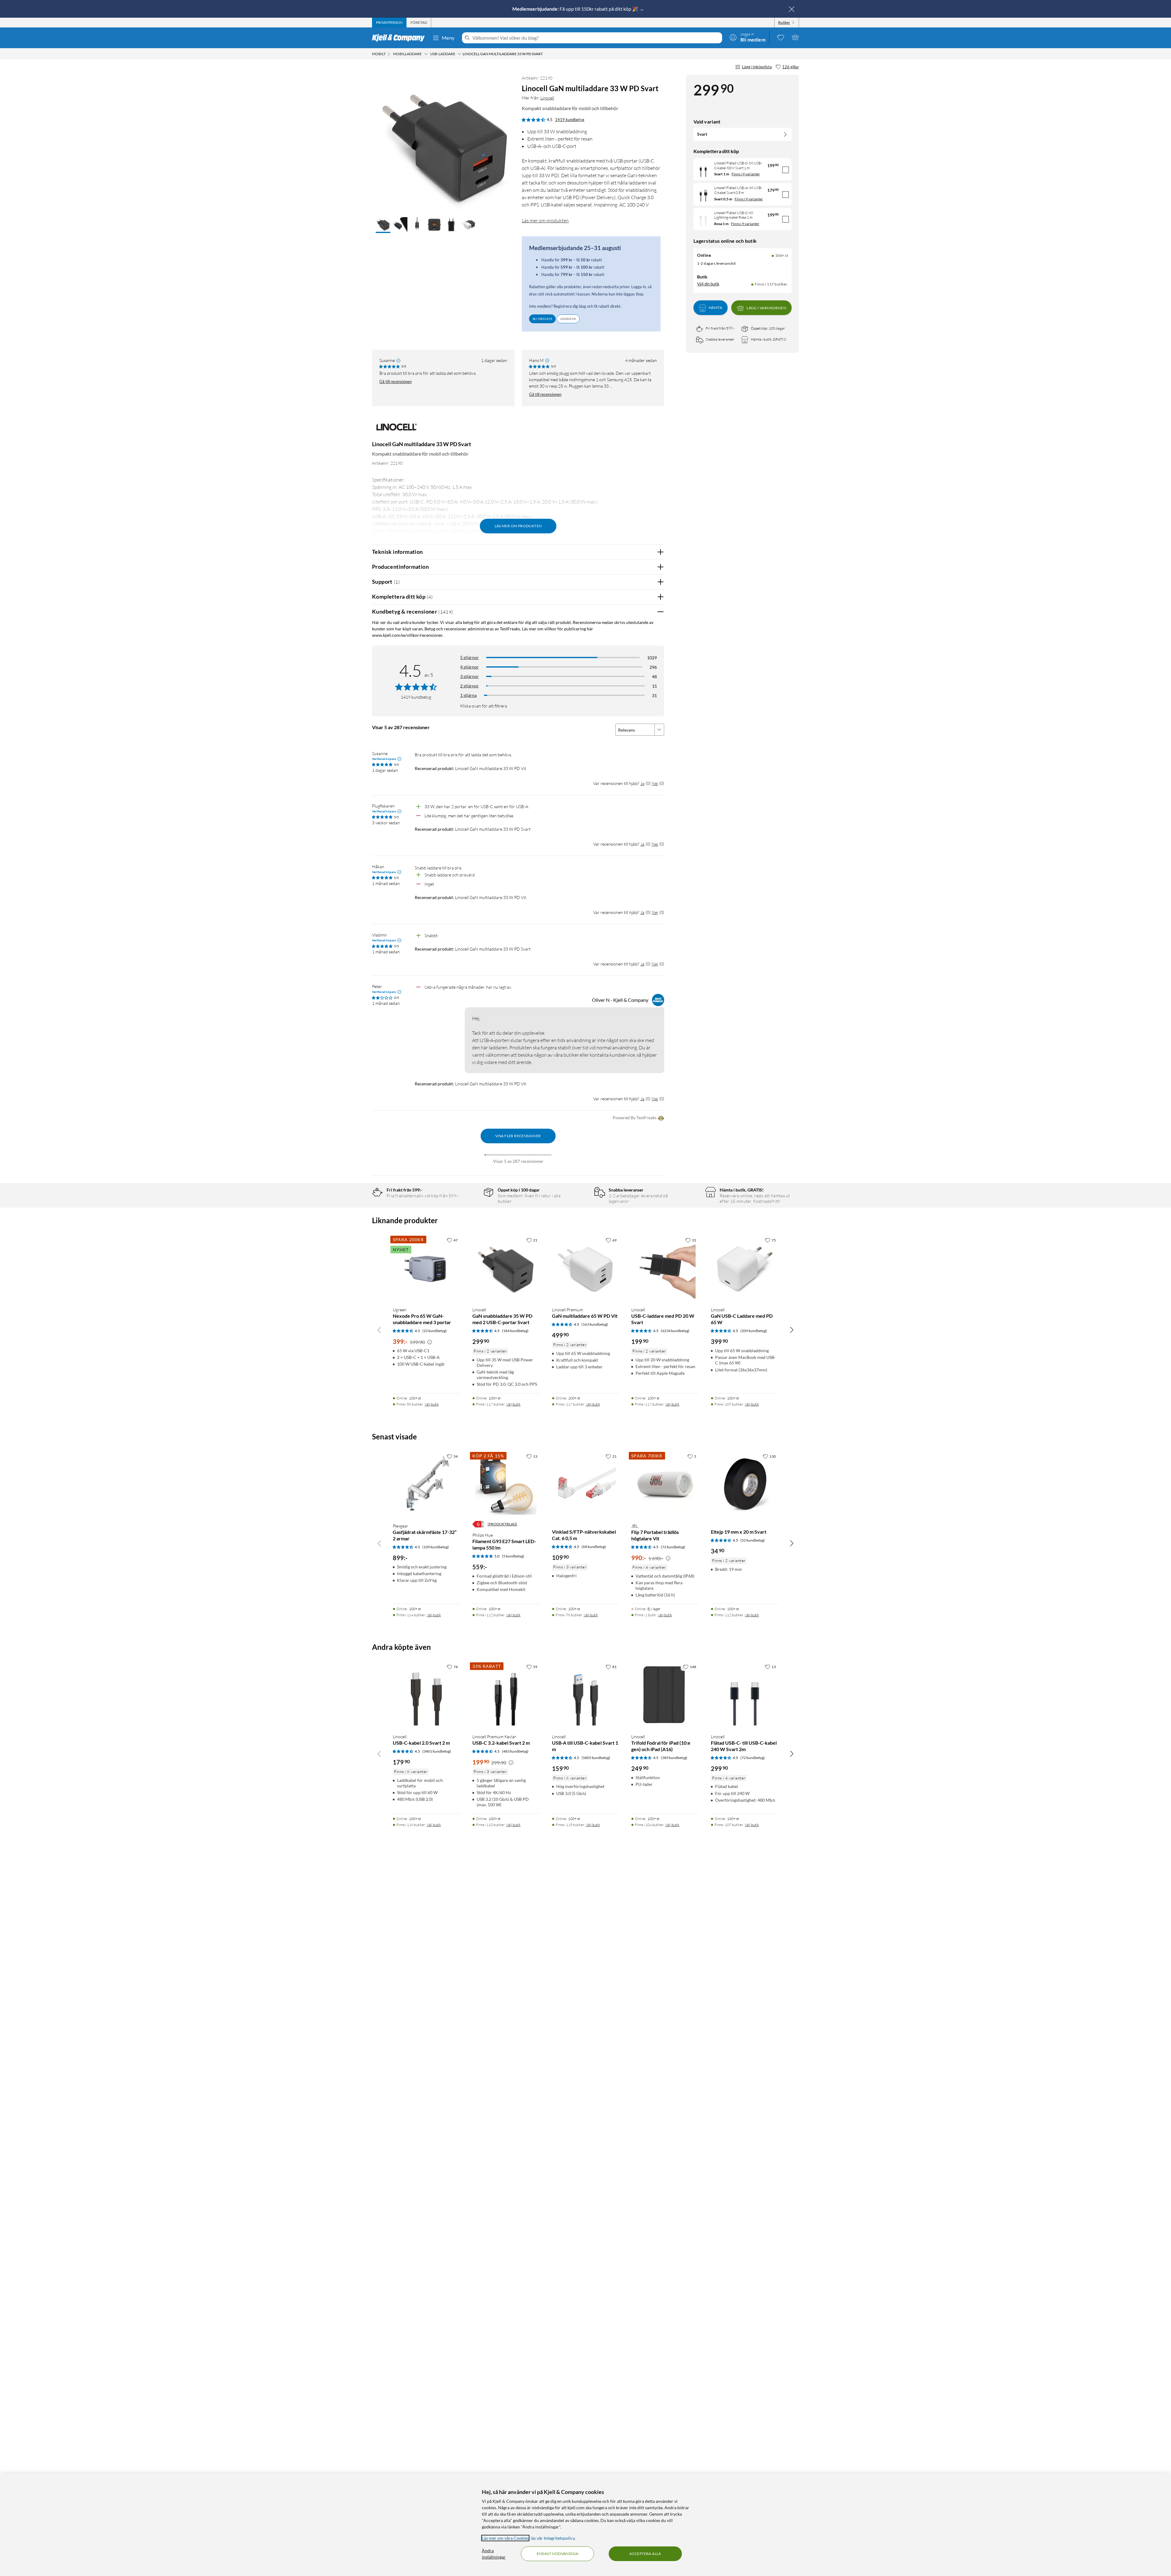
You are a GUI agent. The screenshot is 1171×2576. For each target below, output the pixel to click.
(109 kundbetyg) (436, 1547)
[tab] (389, 23)
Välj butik (432, 1404)
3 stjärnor (469, 676)
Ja (642, 783)
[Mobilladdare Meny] (426, 54)
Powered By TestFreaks (635, 1118)
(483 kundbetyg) (515, 1751)
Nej (655, 783)
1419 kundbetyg (570, 120)
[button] (383, 225)
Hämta (715, 308)
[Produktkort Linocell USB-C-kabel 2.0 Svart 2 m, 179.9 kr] (426, 1695)
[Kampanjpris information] (430, 1342)
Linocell (547, 98)
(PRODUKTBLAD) (502, 1524)
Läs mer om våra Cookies (505, 2538)
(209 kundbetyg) (754, 1331)
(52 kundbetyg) (753, 1540)
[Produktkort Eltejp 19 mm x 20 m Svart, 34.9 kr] (745, 1484)
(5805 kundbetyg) (596, 1758)
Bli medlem (542, 319)
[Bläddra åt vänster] (379, 1330)
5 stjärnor (469, 657)
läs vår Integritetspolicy (553, 2538)
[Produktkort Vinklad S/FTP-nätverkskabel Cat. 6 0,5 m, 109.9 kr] (586, 1484)
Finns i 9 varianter (746, 174)
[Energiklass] (478, 1524)
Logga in (568, 319)
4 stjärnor (469, 667)
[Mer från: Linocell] (396, 430)
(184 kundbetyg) (515, 1331)
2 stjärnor (469, 686)
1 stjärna (468, 695)
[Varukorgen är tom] (795, 37)
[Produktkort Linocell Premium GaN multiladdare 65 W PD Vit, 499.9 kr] (586, 1268)
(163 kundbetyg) (595, 1324)
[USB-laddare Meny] (460, 54)
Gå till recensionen (396, 382)
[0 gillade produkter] (781, 37)
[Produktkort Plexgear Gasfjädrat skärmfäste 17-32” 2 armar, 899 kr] (426, 1484)
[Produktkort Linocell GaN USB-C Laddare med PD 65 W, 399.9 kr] (745, 1268)
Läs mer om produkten (545, 220)
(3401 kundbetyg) (437, 1751)
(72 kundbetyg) (673, 1547)
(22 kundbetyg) (435, 1331)
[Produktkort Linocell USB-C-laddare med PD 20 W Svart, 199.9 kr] (665, 1268)
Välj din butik (708, 284)
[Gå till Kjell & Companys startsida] (400, 38)
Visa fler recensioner (518, 1136)
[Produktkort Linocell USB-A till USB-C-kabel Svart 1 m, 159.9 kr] (586, 1695)
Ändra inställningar (494, 2554)
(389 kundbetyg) (674, 1758)
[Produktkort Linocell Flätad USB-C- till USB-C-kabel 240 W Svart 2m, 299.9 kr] (745, 1695)
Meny (448, 38)
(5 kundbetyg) (513, 1556)
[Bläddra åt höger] (792, 1330)
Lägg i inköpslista (757, 67)
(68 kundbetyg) (594, 1547)
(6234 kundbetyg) (675, 1331)
